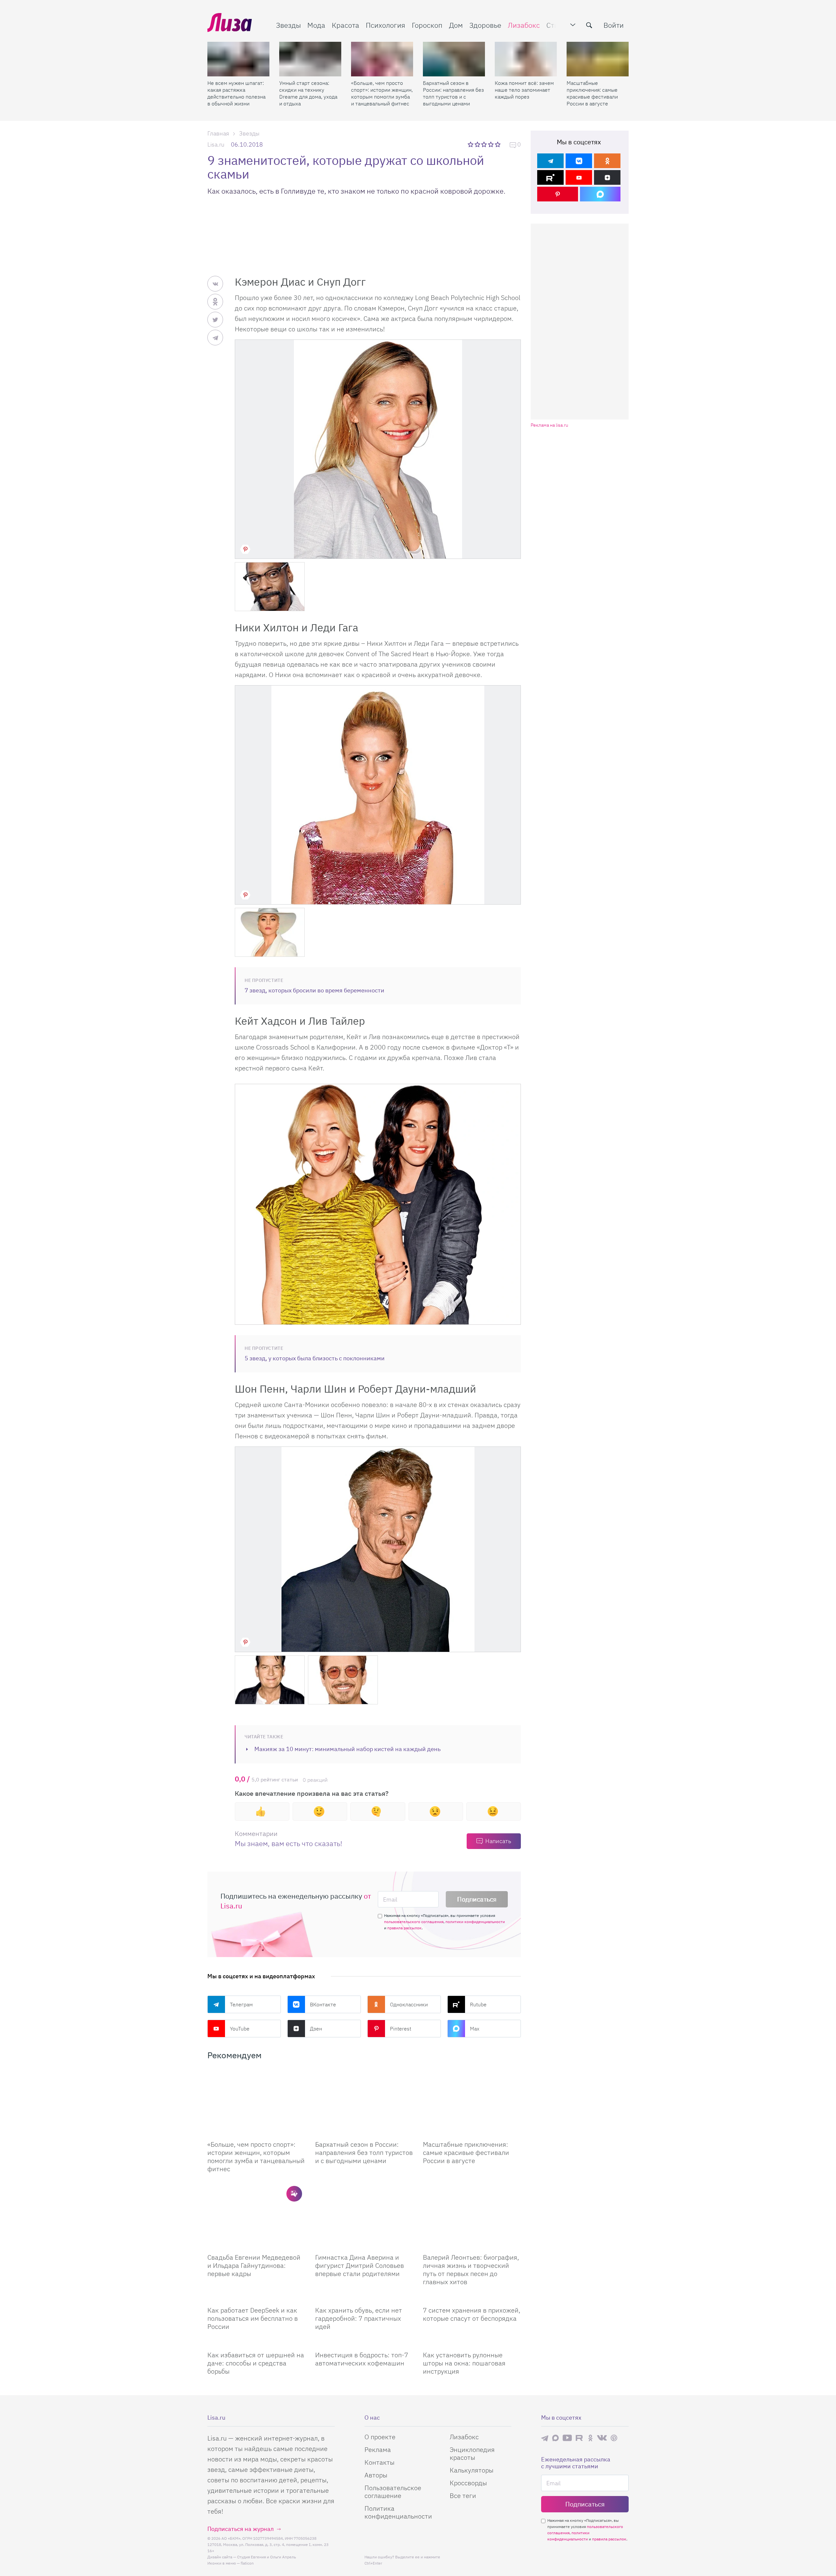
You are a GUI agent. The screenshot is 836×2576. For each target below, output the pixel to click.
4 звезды (491, 144)
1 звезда (471, 144)
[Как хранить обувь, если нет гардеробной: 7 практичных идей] (364, 2298)
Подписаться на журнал (241, 2529)
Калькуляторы (472, 2470)
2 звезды (478, 144)
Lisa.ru (216, 144)
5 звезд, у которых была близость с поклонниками (315, 1358)
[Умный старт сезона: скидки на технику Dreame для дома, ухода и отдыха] (310, 59)
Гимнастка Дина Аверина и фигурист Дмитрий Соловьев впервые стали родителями (360, 2265)
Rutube (478, 2004)
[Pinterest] (558, 194)
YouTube (240, 2029)
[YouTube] (579, 177)
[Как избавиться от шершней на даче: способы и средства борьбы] (256, 2343)
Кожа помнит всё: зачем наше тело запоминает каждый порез (524, 90)
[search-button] (589, 25)
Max (475, 2029)
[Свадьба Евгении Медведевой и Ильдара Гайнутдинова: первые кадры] (256, 2215)
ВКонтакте (323, 2004)
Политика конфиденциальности (398, 2512)
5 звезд (498, 144)
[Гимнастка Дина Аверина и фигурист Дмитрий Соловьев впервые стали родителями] (364, 2215)
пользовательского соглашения (414, 1922)
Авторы (376, 2475)
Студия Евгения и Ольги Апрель (266, 2557)
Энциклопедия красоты (472, 2453)
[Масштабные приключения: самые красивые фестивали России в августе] (598, 59)
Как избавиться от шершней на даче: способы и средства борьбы (256, 2363)
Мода (316, 25)
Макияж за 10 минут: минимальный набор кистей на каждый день (347, 1749)
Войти (614, 25)
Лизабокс (524, 25)
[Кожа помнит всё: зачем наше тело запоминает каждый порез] (526, 59)
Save (245, 549)
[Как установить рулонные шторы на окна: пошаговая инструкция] (472, 2343)
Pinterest (401, 2029)
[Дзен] (607, 177)
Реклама (378, 2450)
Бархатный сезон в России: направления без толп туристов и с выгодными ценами (453, 93)
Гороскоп (427, 25)
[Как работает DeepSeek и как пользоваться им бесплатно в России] (256, 2298)
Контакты (379, 2462)
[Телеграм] (550, 161)
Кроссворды (468, 2483)
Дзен (316, 2029)
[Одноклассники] (607, 161)
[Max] (600, 194)
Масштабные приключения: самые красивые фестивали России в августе (592, 93)
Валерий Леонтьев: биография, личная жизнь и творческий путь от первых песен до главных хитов (471, 2269)
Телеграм (241, 2004)
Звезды (288, 25)
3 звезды (485, 144)
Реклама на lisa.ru (549, 425)
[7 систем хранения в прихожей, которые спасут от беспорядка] (472, 2298)
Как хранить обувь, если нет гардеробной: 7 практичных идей (359, 2318)
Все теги (463, 2496)
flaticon (247, 2563)
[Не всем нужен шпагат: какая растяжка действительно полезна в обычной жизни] (238, 59)
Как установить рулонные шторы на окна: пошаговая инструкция (464, 2363)
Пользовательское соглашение (393, 2492)
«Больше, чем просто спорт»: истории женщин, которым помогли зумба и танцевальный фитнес (382, 93)
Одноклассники (409, 2004)
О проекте (380, 2437)
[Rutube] (550, 177)
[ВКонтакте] (579, 161)
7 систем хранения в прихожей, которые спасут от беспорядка (472, 2314)
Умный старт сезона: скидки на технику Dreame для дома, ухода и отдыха (308, 93)
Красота (346, 25)
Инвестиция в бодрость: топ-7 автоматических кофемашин (362, 2359)
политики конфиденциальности (475, 1922)
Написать (498, 1841)
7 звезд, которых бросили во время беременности (314, 990)
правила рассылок (404, 1928)
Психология (386, 25)
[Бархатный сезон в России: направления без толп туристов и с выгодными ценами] (454, 59)
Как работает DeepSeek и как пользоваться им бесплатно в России (253, 2318)
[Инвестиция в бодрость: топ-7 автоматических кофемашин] (364, 2343)
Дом (456, 25)
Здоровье (485, 25)
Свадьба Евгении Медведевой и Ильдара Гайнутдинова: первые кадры (254, 2265)
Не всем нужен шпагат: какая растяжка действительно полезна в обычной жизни (236, 93)
